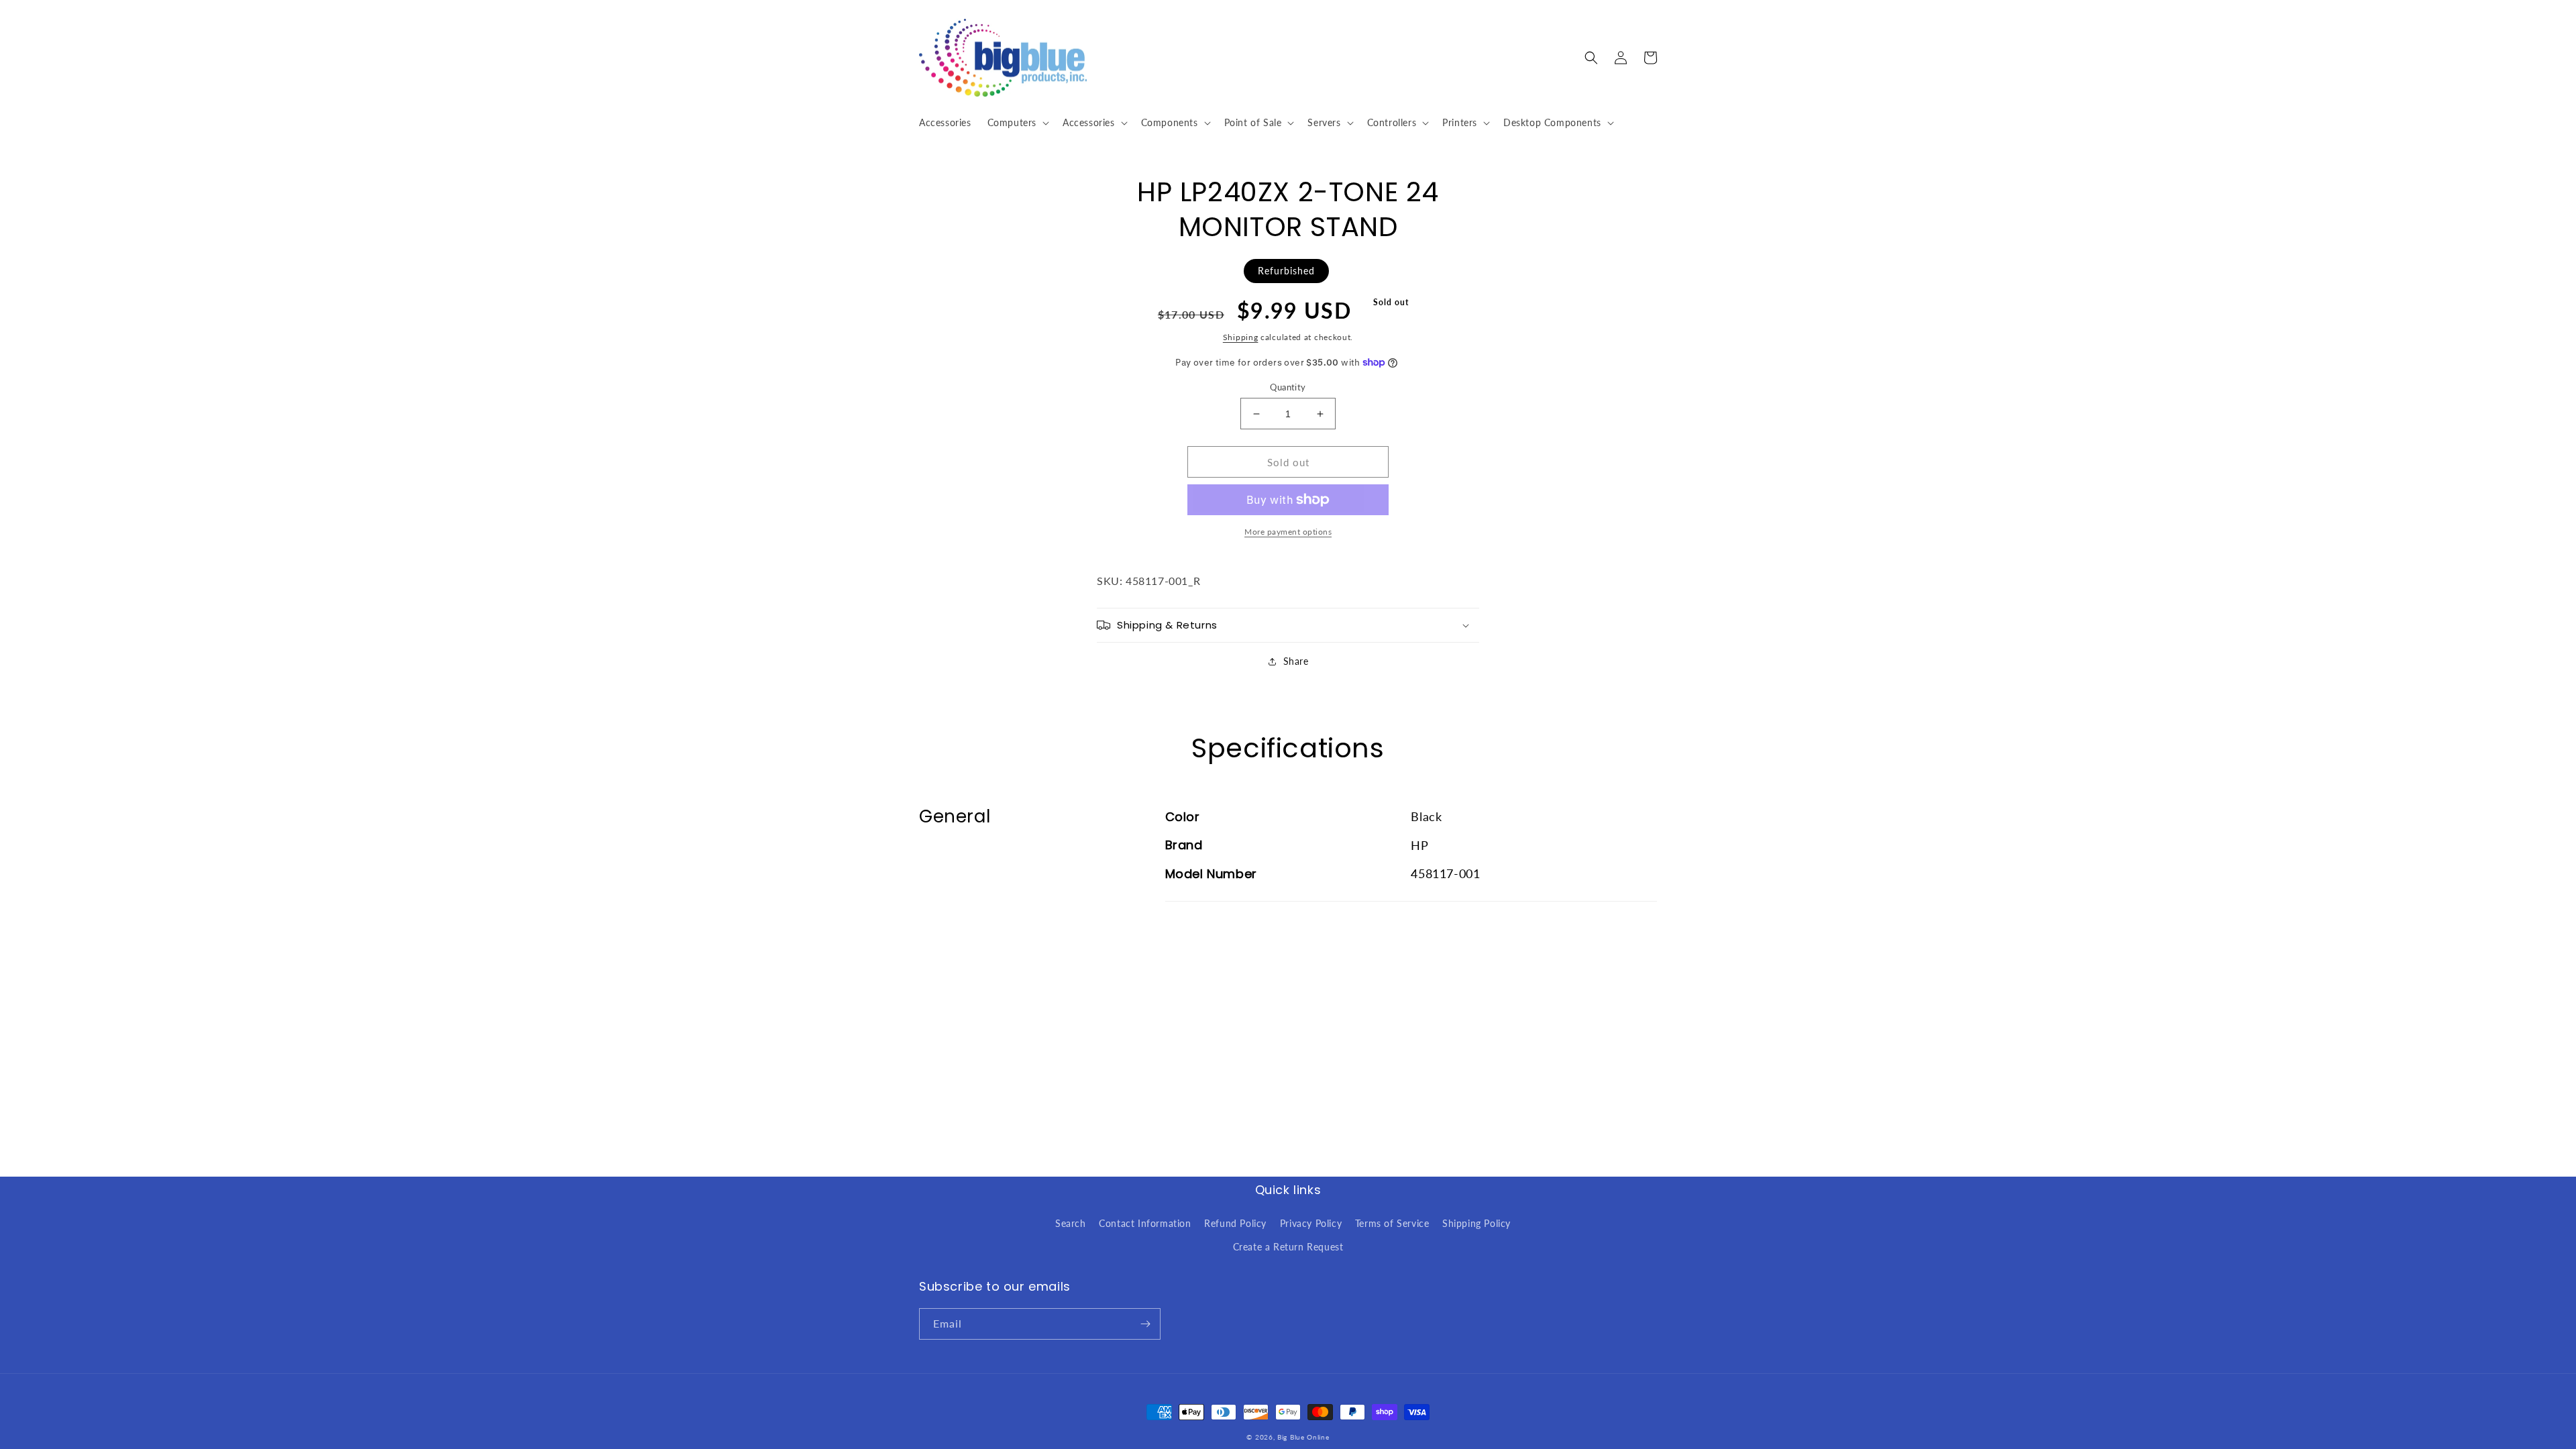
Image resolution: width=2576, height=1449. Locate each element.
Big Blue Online (1303, 1437)
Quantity (1288, 387)
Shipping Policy (1477, 1223)
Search (1071, 1223)
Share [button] (1296, 661)
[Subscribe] (1145, 1324)
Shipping (1241, 337)
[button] (1017, 123)
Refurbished (1286, 271)
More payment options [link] (1288, 532)
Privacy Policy (1311, 1223)
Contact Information (1145, 1223)
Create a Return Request (1288, 1247)
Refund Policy (1235, 1223)
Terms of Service (1392, 1223)
